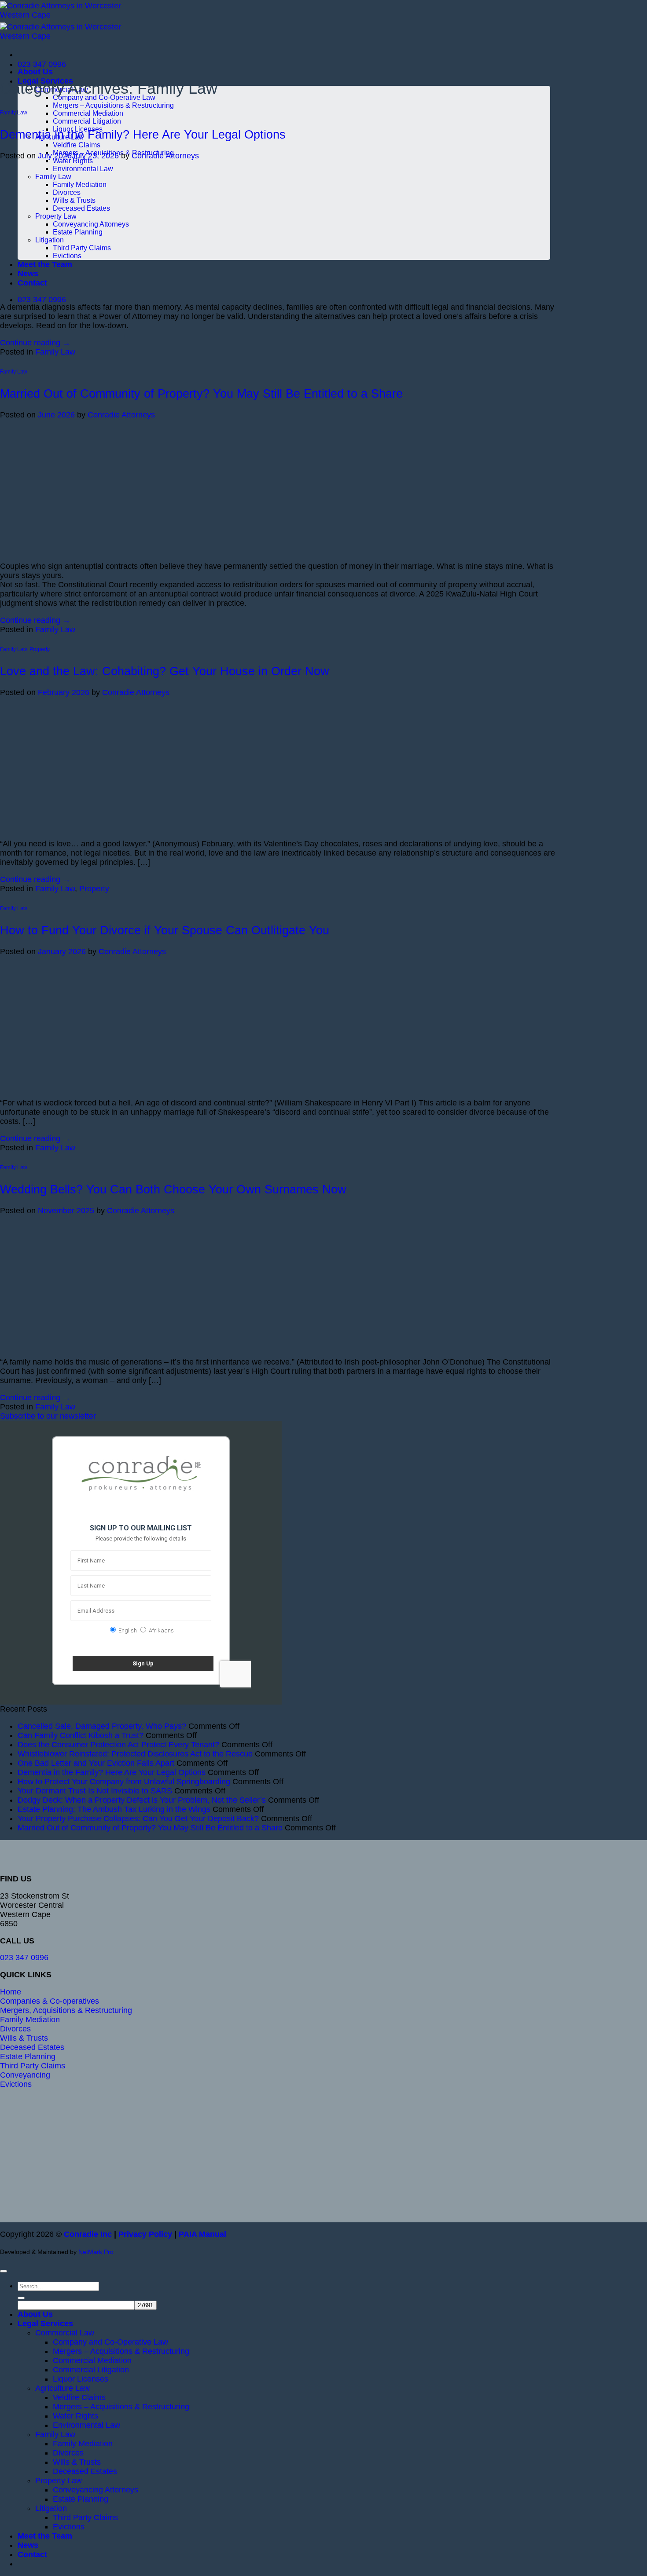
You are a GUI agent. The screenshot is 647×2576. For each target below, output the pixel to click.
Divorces (15, 2029)
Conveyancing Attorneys (96, 2490)
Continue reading (35, 343)
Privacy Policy (145, 2234)
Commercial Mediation (88, 113)
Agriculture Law (62, 2388)
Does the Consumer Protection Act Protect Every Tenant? (118, 1745)
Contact (32, 2554)
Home (11, 1992)
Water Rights (75, 2416)
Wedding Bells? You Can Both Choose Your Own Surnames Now (173, 1189)
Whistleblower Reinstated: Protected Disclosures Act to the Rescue (135, 1754)
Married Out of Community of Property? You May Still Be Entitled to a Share (201, 394)
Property (40, 649)
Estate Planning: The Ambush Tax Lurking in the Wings (114, 1809)
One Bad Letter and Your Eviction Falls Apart (96, 1763)
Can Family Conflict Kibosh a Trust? (81, 1735)
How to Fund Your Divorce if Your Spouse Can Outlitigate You (165, 930)
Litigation (51, 2508)
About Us (35, 72)
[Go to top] (4, 2271)
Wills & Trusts (24, 2038)
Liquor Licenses (81, 2379)
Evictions (16, 2084)
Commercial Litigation (87, 121)
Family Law (14, 113)
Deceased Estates (32, 2047)
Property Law (59, 2481)
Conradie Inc (88, 2234)
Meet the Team (45, 2536)
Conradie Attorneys (165, 156)
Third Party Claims (33, 2066)
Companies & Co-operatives (50, 2001)
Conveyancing (25, 2075)
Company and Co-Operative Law (110, 2342)
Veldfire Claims (77, 145)
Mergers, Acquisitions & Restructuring (66, 2010)
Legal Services (45, 2324)
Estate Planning (28, 2056)
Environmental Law (86, 2425)
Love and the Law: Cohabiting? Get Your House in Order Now (165, 671)
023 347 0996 (24, 1958)
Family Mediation (30, 2020)
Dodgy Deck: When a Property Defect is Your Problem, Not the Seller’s (142, 1800)
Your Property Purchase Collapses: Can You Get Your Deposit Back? (138, 1819)
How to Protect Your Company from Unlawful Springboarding (124, 1782)
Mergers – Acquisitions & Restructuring (113, 105)
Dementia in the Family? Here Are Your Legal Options (143, 135)
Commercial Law (65, 2333)
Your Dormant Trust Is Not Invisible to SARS (95, 1791)
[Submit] (21, 2298)
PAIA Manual (202, 2234)
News (28, 2545)
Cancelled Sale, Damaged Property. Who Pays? (102, 1726)
